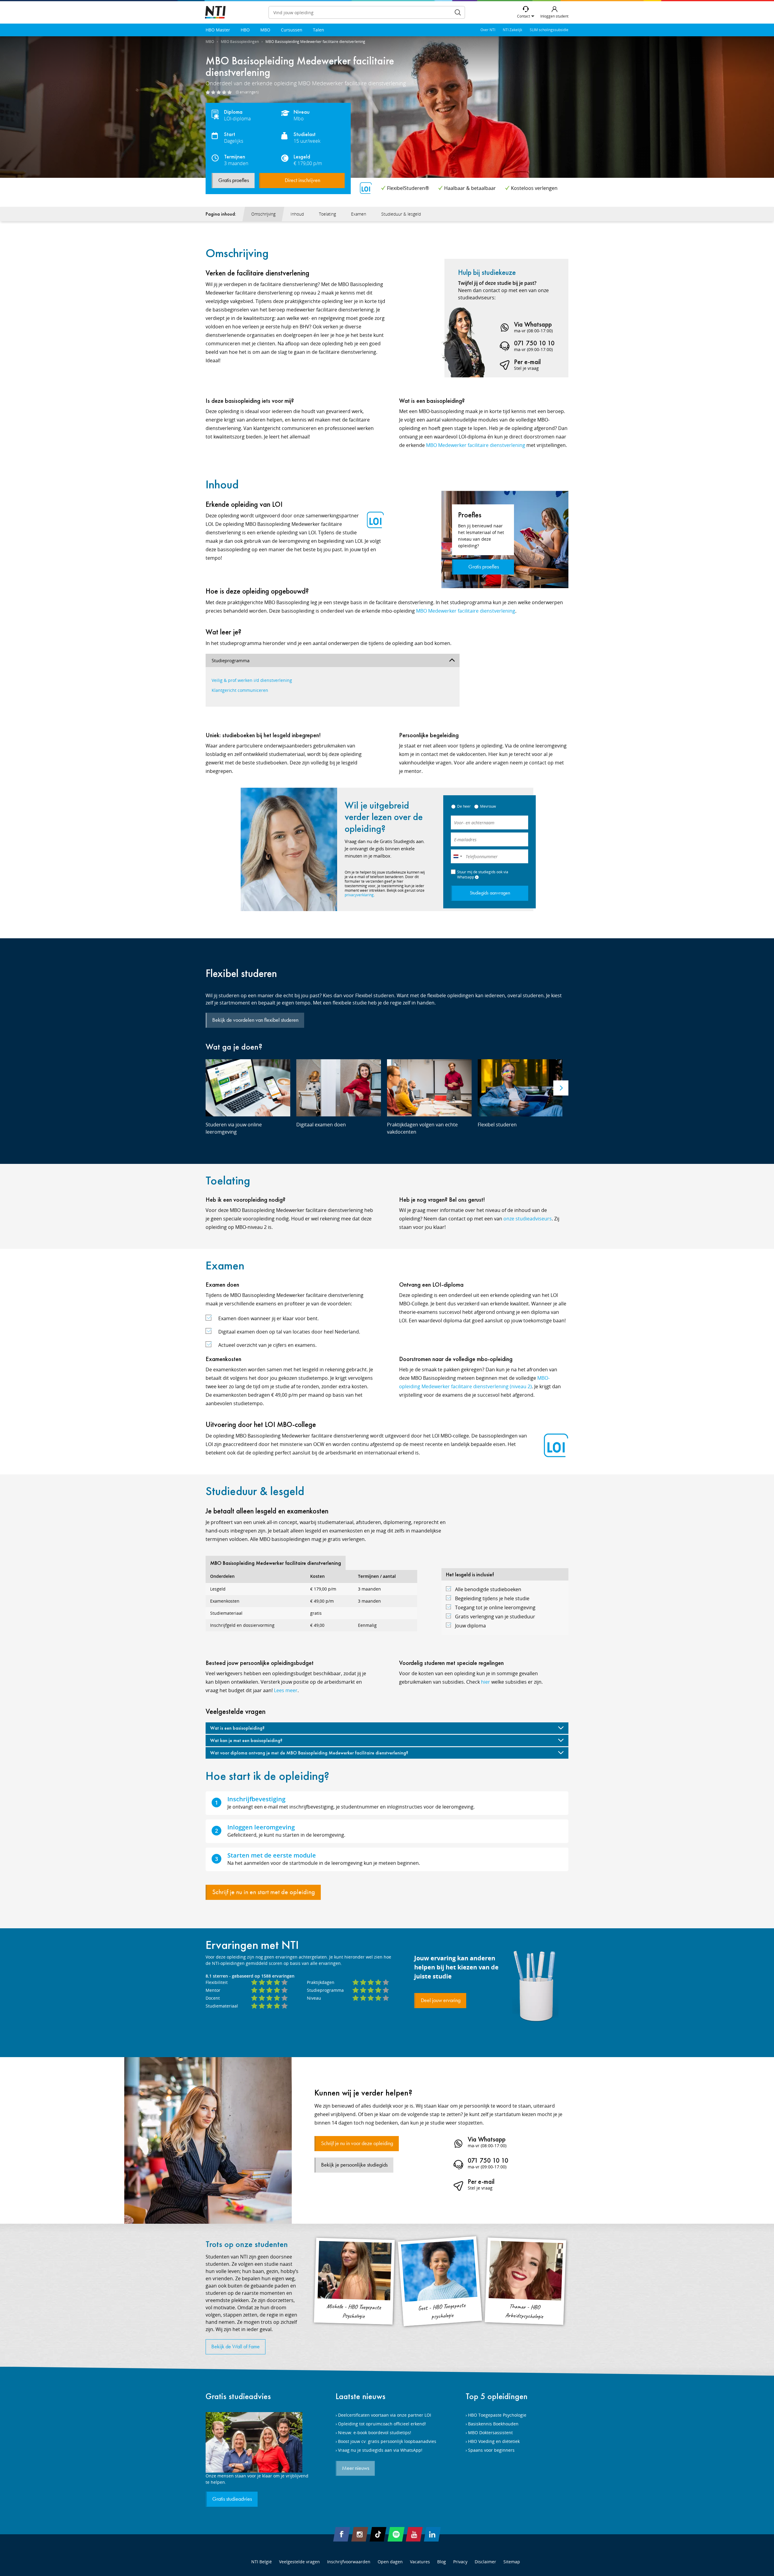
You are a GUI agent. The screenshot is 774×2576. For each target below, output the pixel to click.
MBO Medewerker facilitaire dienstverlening (476, 445)
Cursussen (292, 30)
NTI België (262, 2562)
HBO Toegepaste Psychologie (497, 2415)
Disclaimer (485, 2562)
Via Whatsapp (533, 324)
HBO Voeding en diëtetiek (494, 2441)
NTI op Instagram (360, 2534)
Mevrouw (488, 806)
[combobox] (457, 856)
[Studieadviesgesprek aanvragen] (257, 2442)
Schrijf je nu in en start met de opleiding (264, 1892)
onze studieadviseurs (528, 1219)
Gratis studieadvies (238, 2396)
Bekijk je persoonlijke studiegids (354, 2165)
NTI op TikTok (378, 2534)
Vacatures (420, 2562)
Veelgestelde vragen (299, 2562)
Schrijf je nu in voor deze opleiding (357, 2144)
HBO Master (218, 30)
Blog (442, 2562)
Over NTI (488, 30)
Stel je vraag (526, 368)
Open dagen (390, 2562)
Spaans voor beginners (491, 2450)
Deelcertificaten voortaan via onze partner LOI (385, 2415)
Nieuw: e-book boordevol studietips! (375, 2433)
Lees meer (286, 1690)
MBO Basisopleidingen (240, 42)
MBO (265, 30)
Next (561, 1088)
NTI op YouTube (414, 2534)
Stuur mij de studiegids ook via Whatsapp (483, 874)
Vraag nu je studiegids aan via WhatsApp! (380, 2450)
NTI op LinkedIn (432, 2534)
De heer (464, 806)
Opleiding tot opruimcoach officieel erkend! (382, 2424)
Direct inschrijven (302, 181)
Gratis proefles (234, 181)
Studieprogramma (231, 660)
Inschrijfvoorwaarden (349, 2562)
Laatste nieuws (361, 2396)
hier (486, 1682)
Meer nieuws (356, 2468)
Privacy (460, 2562)
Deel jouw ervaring (441, 2001)
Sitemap (512, 2562)
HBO (245, 30)
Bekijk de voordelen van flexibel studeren (255, 1020)
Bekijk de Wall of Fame (236, 2347)
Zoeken (458, 12)
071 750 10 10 (534, 343)
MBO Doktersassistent (490, 2433)
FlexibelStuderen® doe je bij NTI (215, 13)
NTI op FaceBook (342, 2534)
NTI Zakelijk (512, 30)
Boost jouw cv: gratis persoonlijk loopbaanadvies (387, 2441)
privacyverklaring (359, 895)
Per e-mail (527, 362)
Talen (319, 30)
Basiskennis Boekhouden (493, 2424)
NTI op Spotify (396, 2534)
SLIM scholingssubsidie (549, 30)
